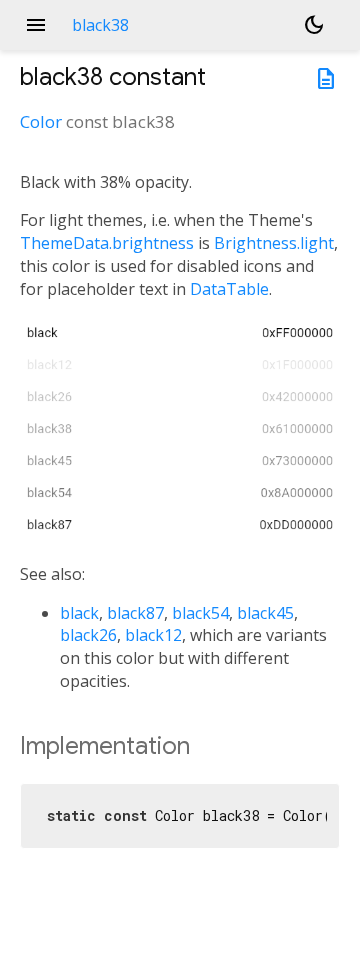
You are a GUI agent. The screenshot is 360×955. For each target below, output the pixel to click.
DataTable (229, 289)
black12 (153, 635)
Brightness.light (274, 243)
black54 (200, 613)
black (79, 613)
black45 (265, 613)
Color (41, 121)
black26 (88, 635)
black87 (135, 613)
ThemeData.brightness (107, 243)
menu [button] (36, 25)
